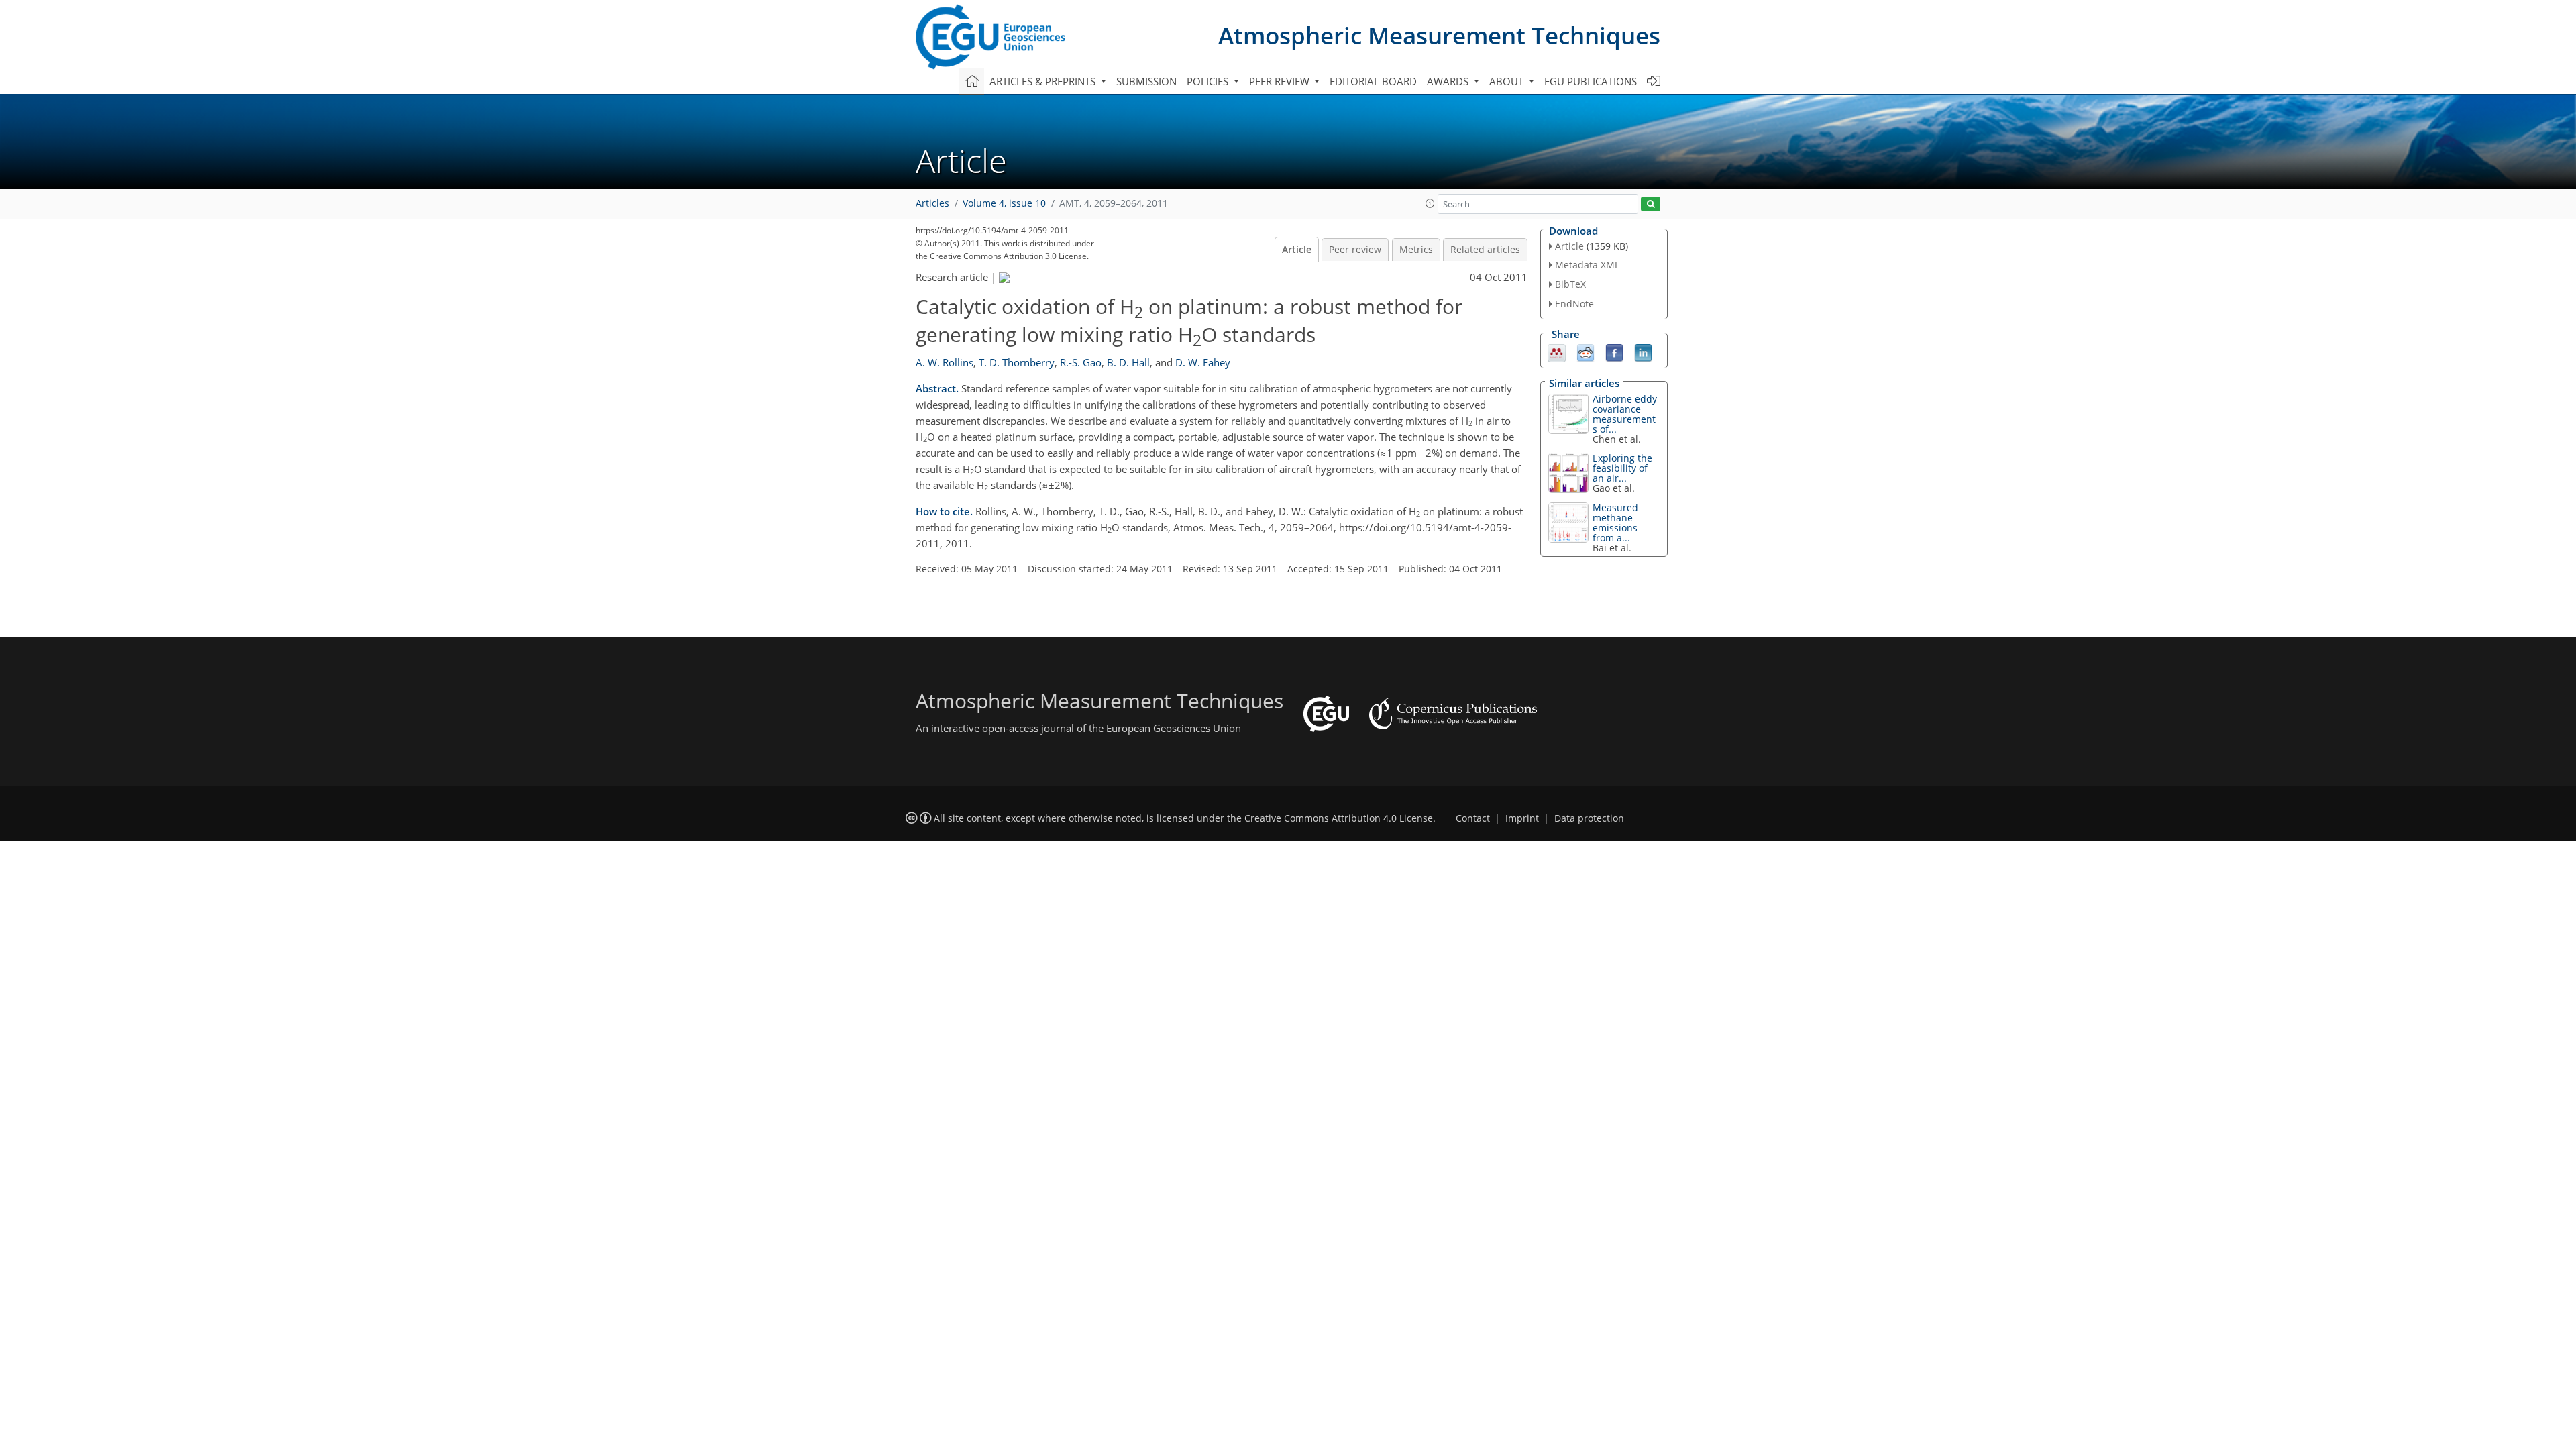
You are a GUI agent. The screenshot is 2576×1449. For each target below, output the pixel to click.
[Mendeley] (1557, 352)
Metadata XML (1587, 265)
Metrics (1416, 250)
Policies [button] (1209, 81)
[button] (1430, 203)
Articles (932, 203)
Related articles (1485, 250)
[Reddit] (1586, 352)
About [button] (1508, 81)
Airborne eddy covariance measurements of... (1625, 414)
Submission (1146, 81)
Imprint (1522, 818)
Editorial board (1373, 81)
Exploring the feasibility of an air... (1622, 468)
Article (1297, 250)
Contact (1473, 818)
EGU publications (1591, 81)
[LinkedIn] (1643, 352)
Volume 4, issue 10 (1004, 203)
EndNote (1574, 304)
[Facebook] (1614, 352)
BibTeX (1570, 284)
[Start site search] (1651, 204)
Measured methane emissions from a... (1615, 523)
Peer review (1355, 250)
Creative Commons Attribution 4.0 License (1339, 818)
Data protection (1589, 818)
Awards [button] (1449, 81)
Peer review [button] (1281, 81)
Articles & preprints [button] (1044, 81)
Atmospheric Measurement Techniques (1439, 35)
